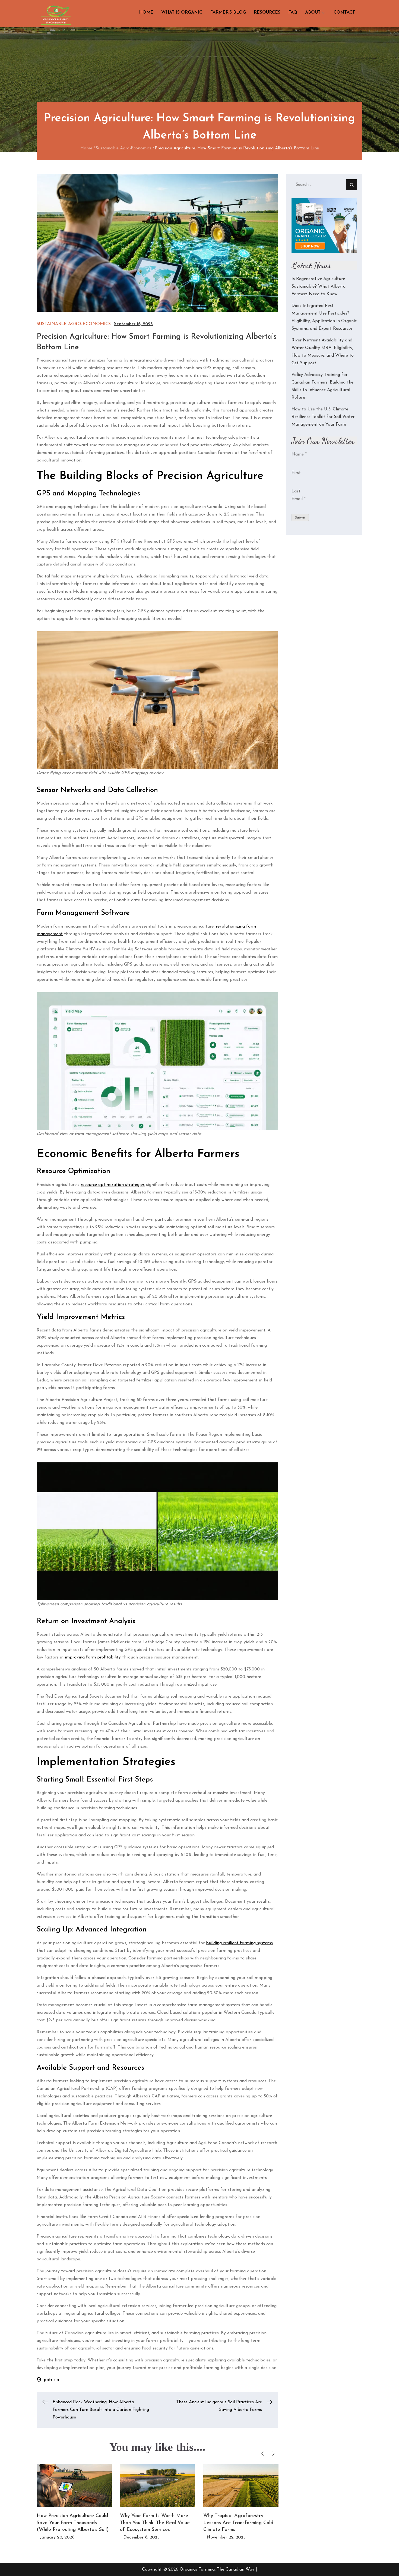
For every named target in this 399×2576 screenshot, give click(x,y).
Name (299, 454)
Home (146, 12)
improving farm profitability (93, 1657)
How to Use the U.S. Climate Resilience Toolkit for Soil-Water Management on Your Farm (323, 417)
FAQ (293, 12)
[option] (74, 2503)
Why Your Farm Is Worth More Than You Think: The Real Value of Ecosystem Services (155, 2523)
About (313, 12)
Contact (344, 12)
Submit (300, 518)
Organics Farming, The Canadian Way (217, 2569)
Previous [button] (262, 2454)
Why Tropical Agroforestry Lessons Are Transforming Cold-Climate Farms (239, 2523)
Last (296, 491)
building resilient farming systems (239, 1943)
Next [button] (273, 2454)
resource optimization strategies (113, 1185)
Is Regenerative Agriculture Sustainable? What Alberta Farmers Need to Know (319, 287)
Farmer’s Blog (228, 12)
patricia (51, 2380)
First (296, 473)
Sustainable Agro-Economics (74, 324)
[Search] (351, 185)
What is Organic (182, 12)
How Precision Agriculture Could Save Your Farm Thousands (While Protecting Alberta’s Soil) (73, 2523)
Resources (267, 12)
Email (299, 499)
